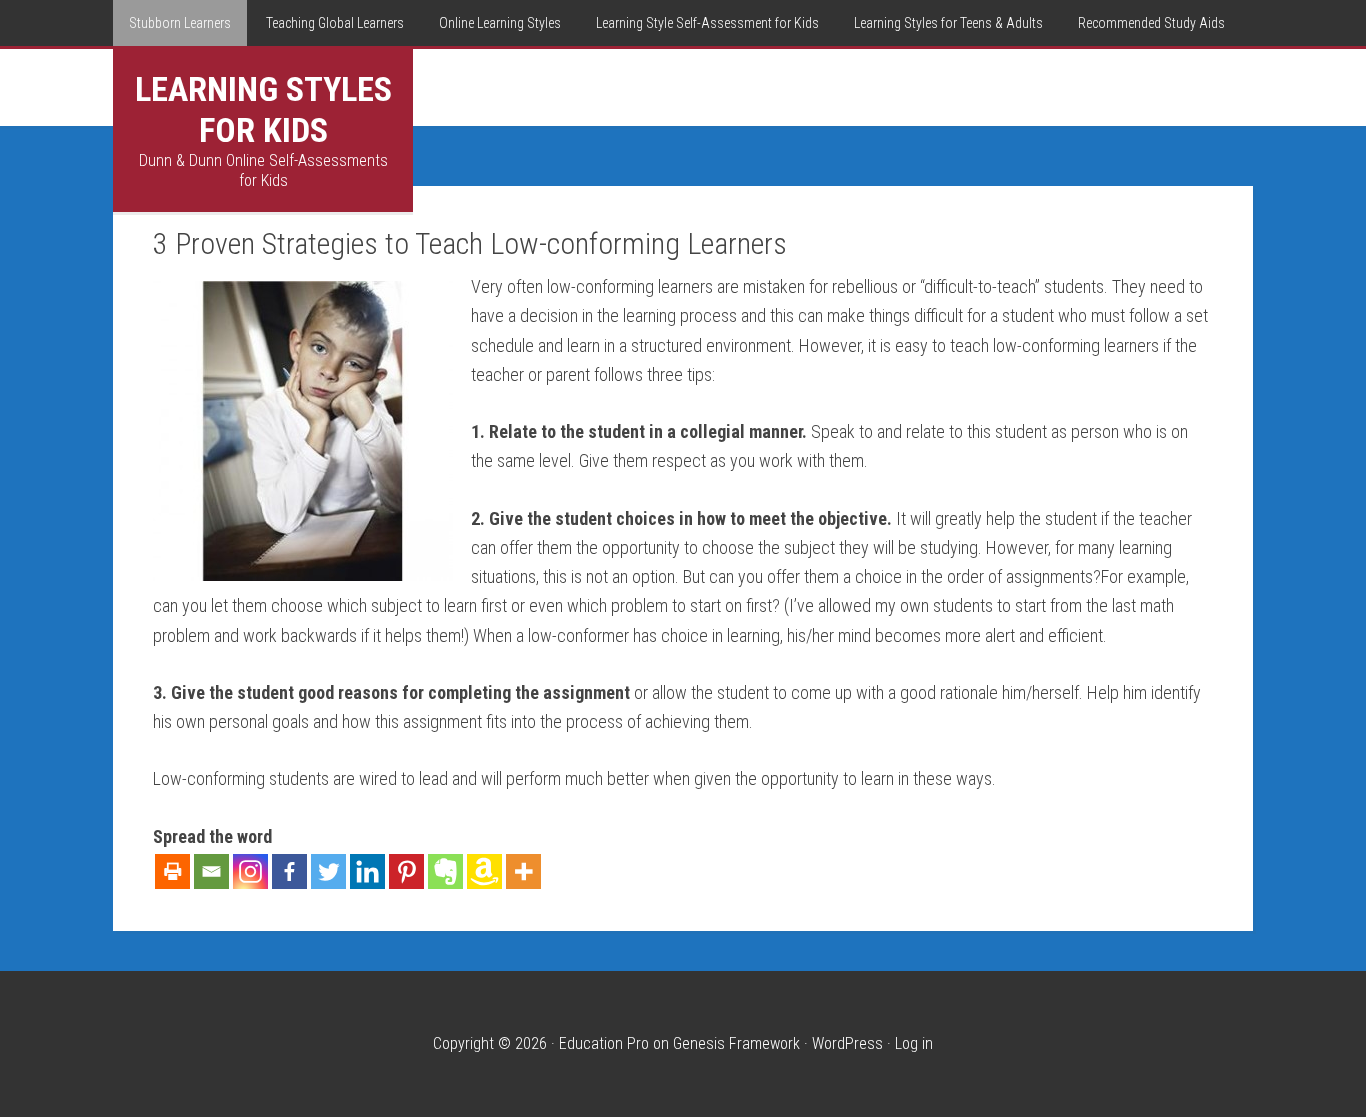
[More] (523, 871)
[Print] (172, 871)
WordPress (847, 1043)
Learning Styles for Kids (263, 109)
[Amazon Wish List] (484, 871)
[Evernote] (445, 871)
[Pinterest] (406, 871)
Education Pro (604, 1043)
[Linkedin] (367, 871)
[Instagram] (250, 871)
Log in (914, 1043)
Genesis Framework (736, 1043)
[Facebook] (289, 871)
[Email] (211, 871)
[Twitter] (328, 871)
